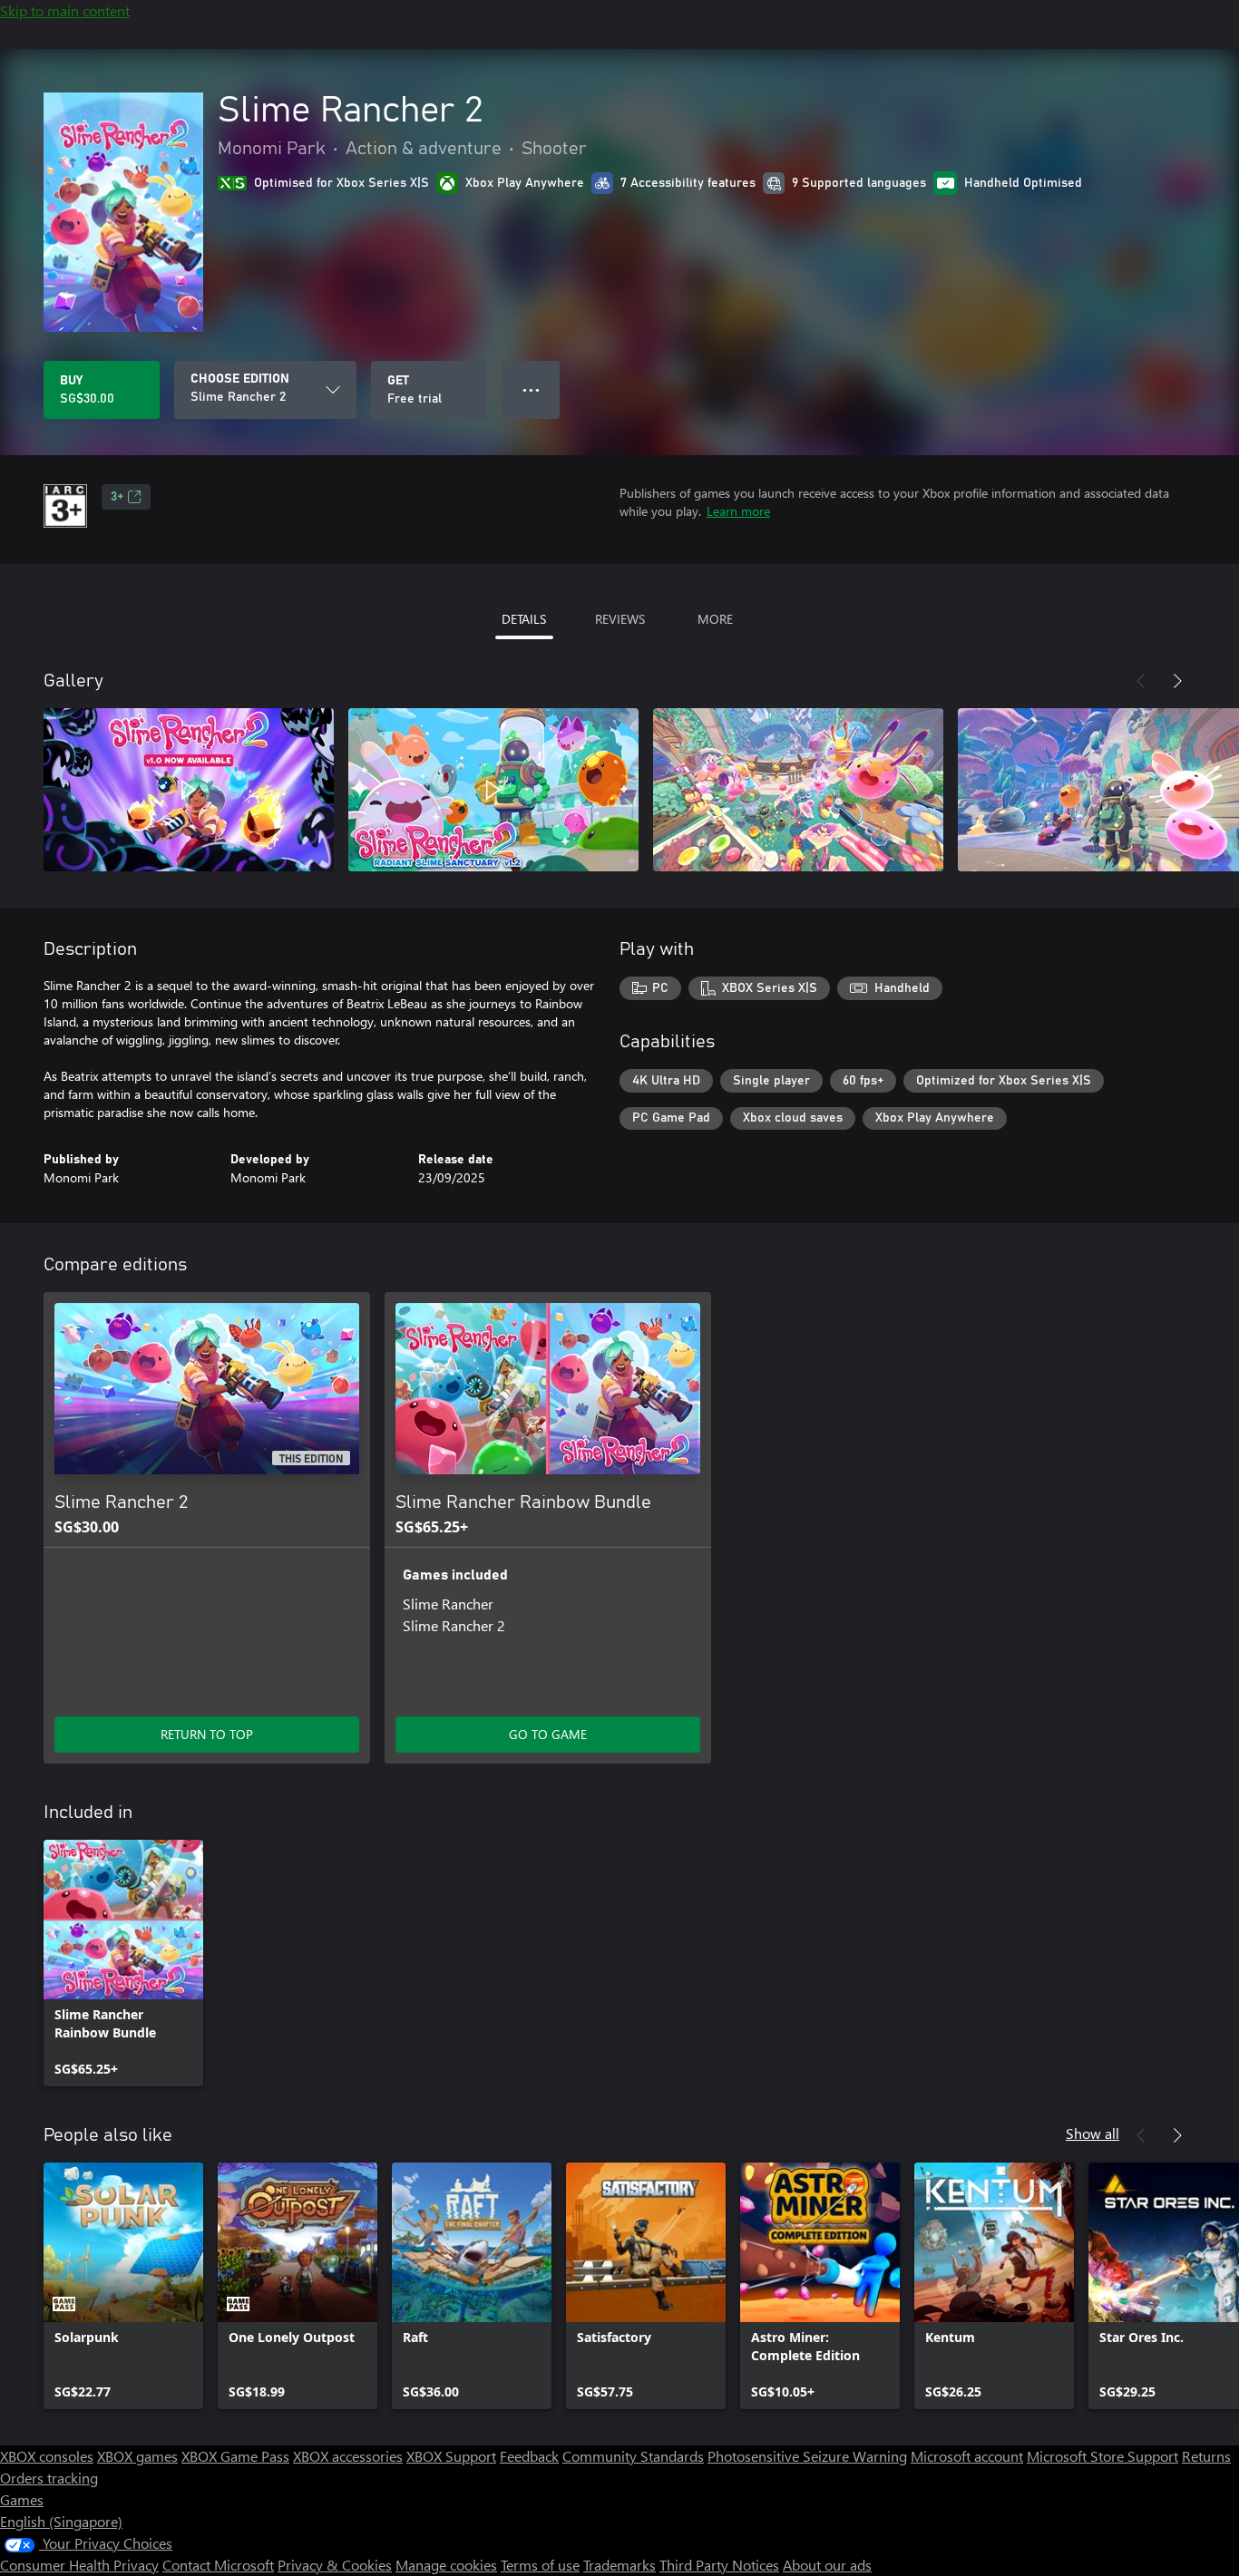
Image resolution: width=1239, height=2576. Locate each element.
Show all (1093, 2133)
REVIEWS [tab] (620, 619)
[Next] (1177, 681)
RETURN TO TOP (207, 1734)
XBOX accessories (348, 2456)
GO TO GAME (548, 1734)
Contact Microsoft (218, 2565)
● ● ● (531, 389)
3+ (117, 497)
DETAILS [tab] (524, 619)
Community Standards (633, 2456)
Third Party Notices (719, 2565)
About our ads (827, 2565)
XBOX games (137, 2456)
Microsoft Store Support (1102, 2456)
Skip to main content (65, 10)
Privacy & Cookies (335, 2565)
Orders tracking (49, 2478)
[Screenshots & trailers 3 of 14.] (798, 790)
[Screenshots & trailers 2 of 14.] (493, 790)
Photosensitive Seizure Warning (807, 2456)
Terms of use (540, 2565)
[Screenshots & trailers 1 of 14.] (189, 790)
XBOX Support (451, 2456)
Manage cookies (446, 2565)
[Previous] (1141, 681)
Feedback (529, 2456)
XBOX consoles (47, 2456)
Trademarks (619, 2565)
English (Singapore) (61, 2521)
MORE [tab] (715, 619)
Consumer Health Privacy (79, 2565)
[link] (123, 1963)
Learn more (738, 511)
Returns (1206, 2456)
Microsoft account (967, 2456)
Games (22, 2499)
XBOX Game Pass (235, 2456)
